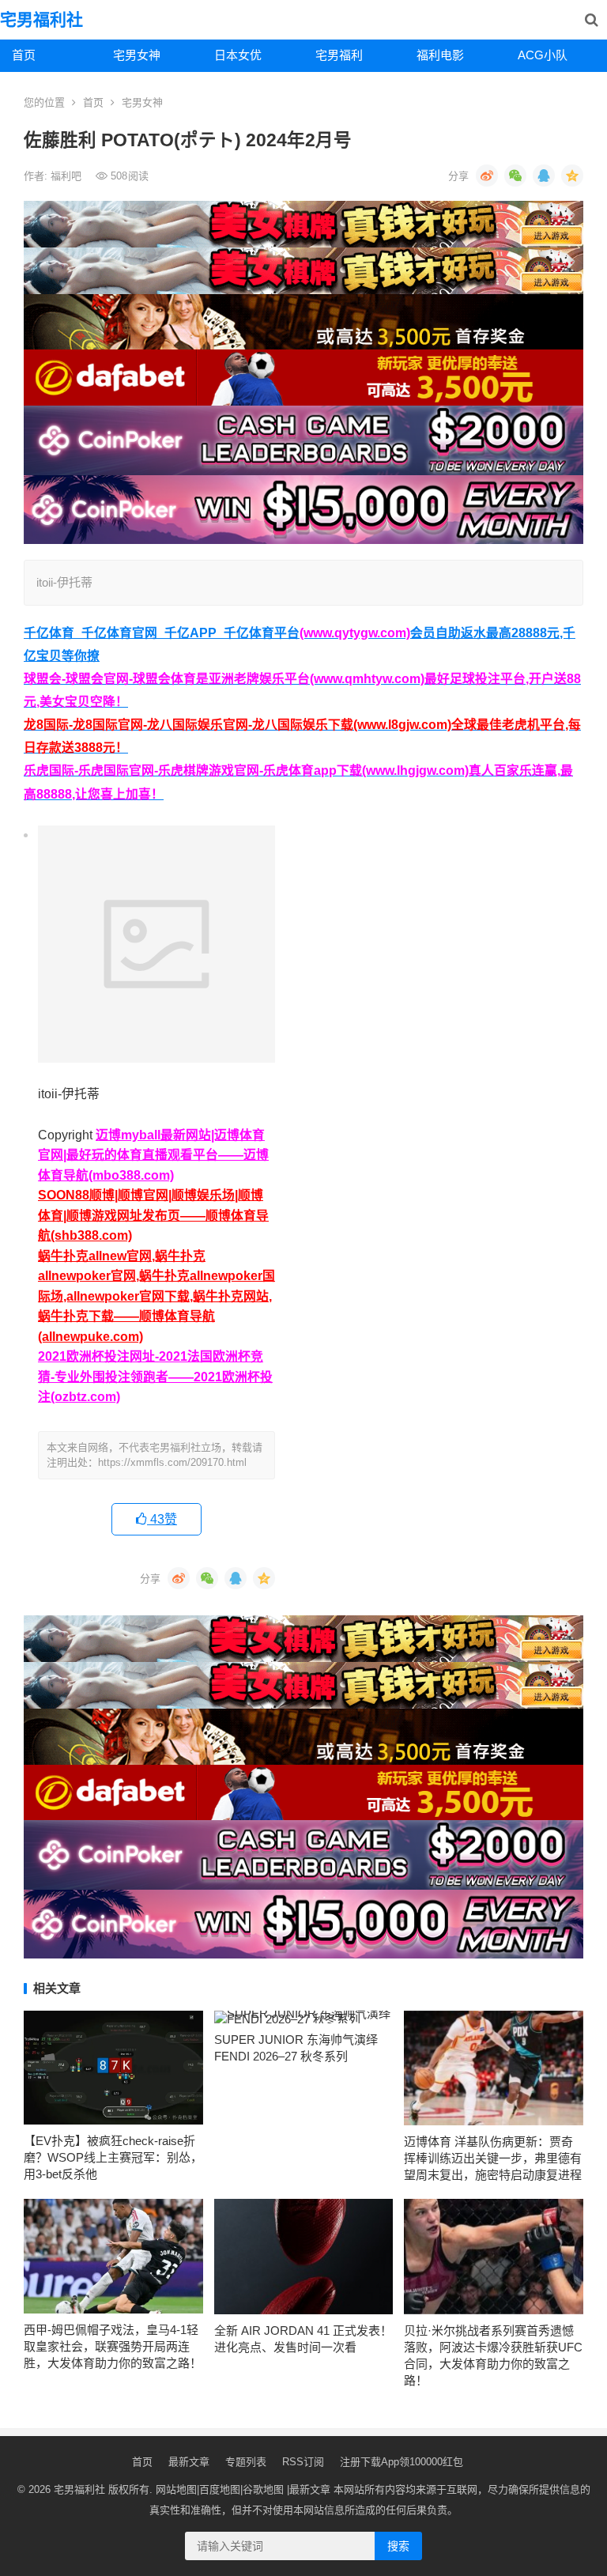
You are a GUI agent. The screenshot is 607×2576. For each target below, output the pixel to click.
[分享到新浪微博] (487, 176)
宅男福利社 (41, 19)
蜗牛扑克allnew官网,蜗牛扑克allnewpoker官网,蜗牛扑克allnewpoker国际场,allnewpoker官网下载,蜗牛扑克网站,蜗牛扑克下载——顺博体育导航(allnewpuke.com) (156, 1296)
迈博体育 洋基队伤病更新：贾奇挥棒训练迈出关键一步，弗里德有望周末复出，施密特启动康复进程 (493, 2158)
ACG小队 (543, 55)
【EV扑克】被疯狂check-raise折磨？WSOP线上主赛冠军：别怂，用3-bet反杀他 (113, 2157)
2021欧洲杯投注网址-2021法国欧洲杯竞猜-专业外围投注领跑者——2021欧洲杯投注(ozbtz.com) (155, 1377)
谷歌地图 (263, 2489)
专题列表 (246, 2462)
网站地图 (176, 2489)
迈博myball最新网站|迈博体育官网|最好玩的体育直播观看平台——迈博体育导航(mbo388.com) (153, 1155)
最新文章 (189, 2462)
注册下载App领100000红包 (402, 2462)
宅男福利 (339, 55)
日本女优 (238, 55)
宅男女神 (137, 55)
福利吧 (68, 176)
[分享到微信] (515, 176)
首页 (24, 55)
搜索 (398, 2546)
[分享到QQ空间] (572, 176)
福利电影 (440, 55)
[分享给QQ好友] (544, 176)
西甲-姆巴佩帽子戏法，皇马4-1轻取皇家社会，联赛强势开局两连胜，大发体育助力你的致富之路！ (113, 2346)
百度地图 (220, 2489)
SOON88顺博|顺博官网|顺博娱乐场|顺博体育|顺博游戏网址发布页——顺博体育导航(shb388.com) (153, 1215)
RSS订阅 (303, 2462)
